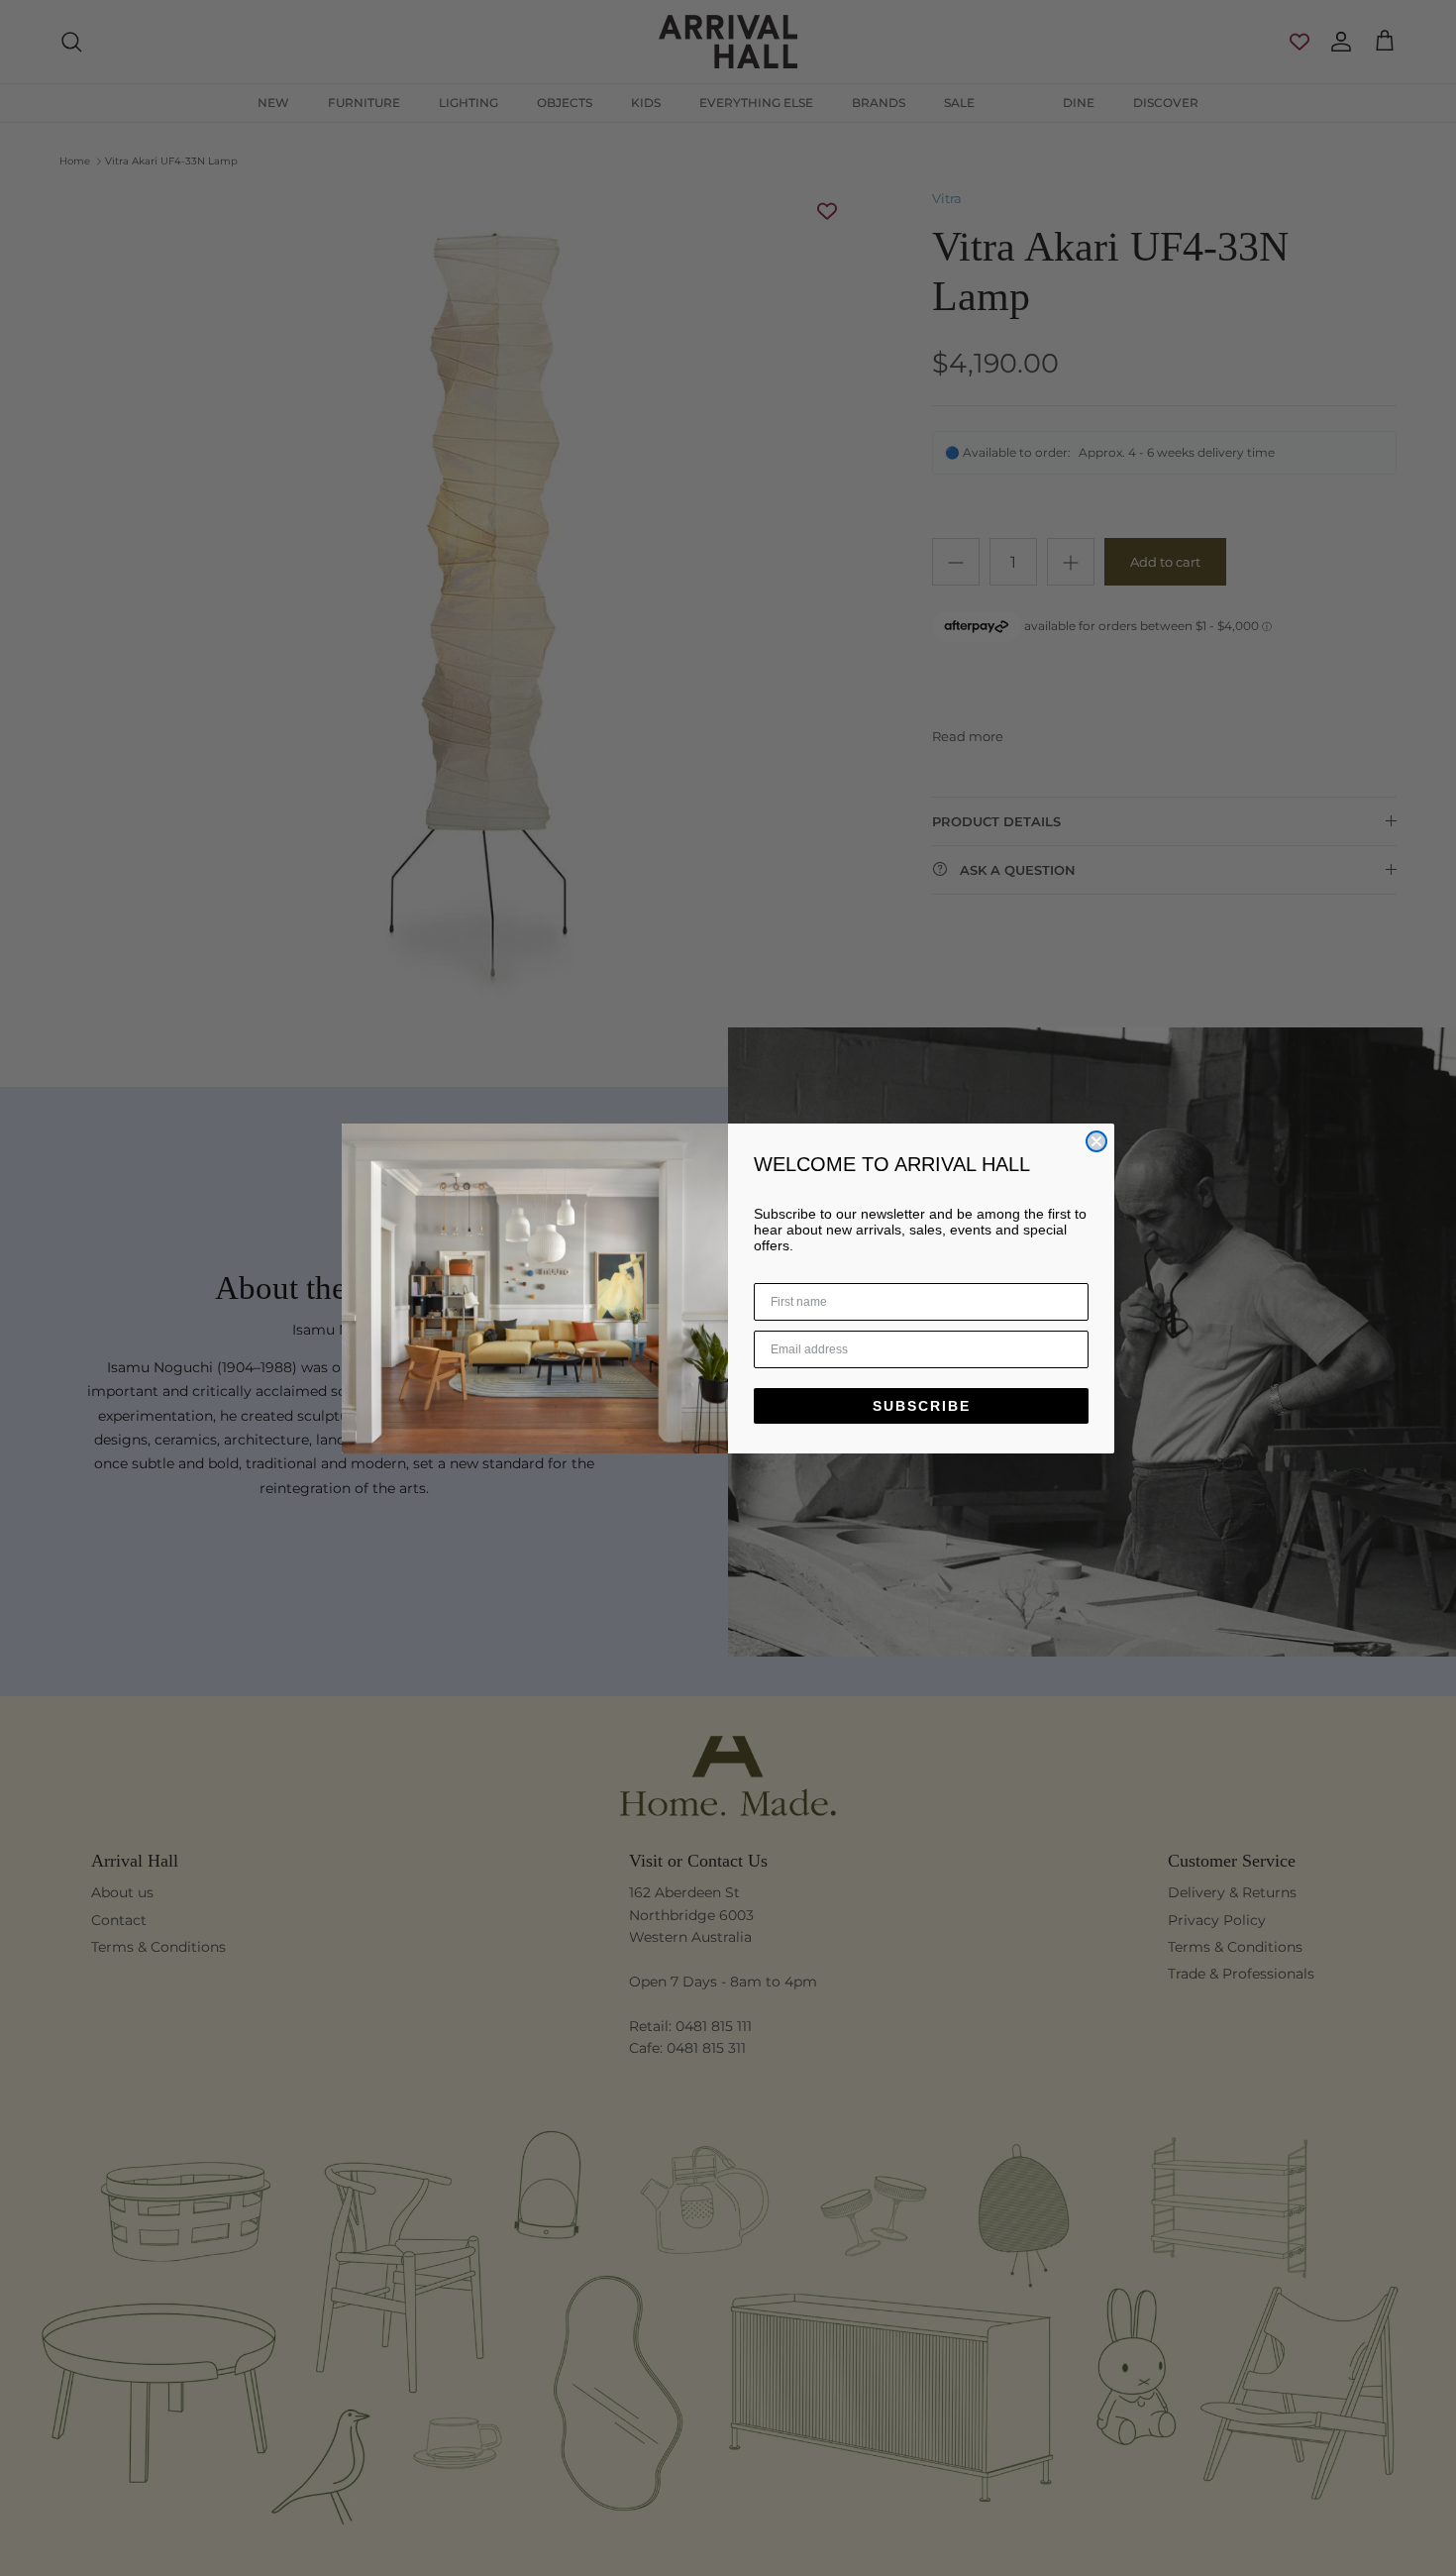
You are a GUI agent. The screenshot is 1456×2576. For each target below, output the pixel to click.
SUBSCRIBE (922, 1406)
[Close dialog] (1096, 1141)
